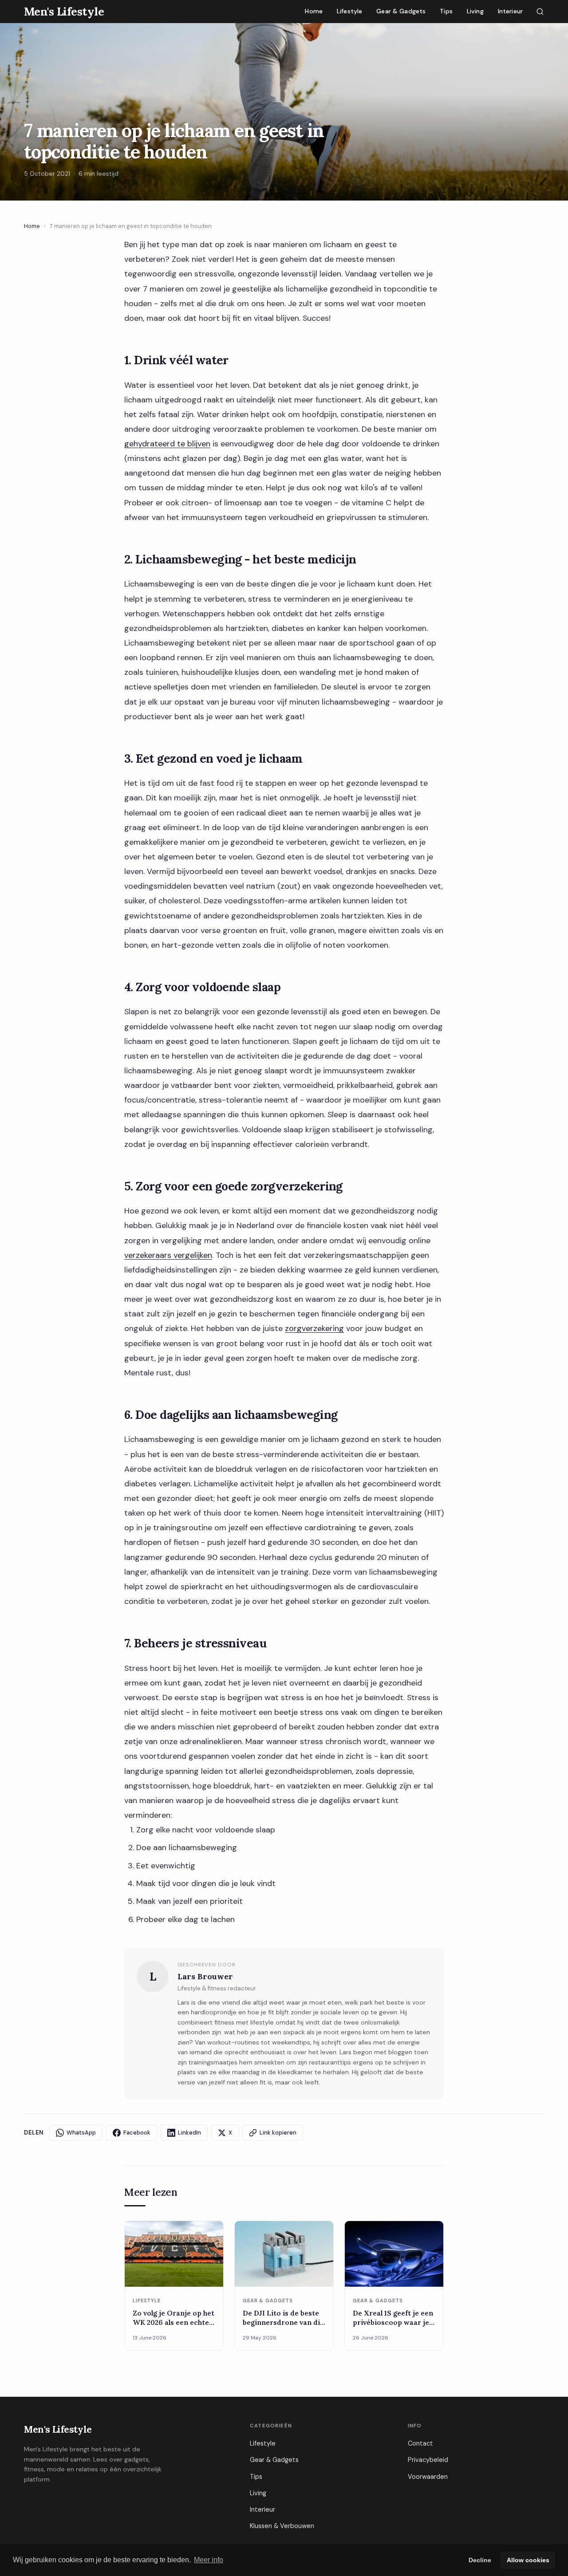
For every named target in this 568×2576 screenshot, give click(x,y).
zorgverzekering (314, 1328)
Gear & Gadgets (401, 11)
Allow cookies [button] (528, 2560)
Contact (420, 2443)
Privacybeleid (428, 2460)
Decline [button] (480, 2560)
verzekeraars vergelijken (168, 1255)
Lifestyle (349, 11)
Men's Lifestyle (58, 2429)
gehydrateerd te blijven (167, 444)
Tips (446, 11)
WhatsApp (81, 2133)
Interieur (510, 11)
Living (475, 11)
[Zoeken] (540, 12)
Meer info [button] (209, 2560)
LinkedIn (189, 2133)
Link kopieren (278, 2133)
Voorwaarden (428, 2477)
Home (314, 11)
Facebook (137, 2133)
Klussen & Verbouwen (282, 2526)
